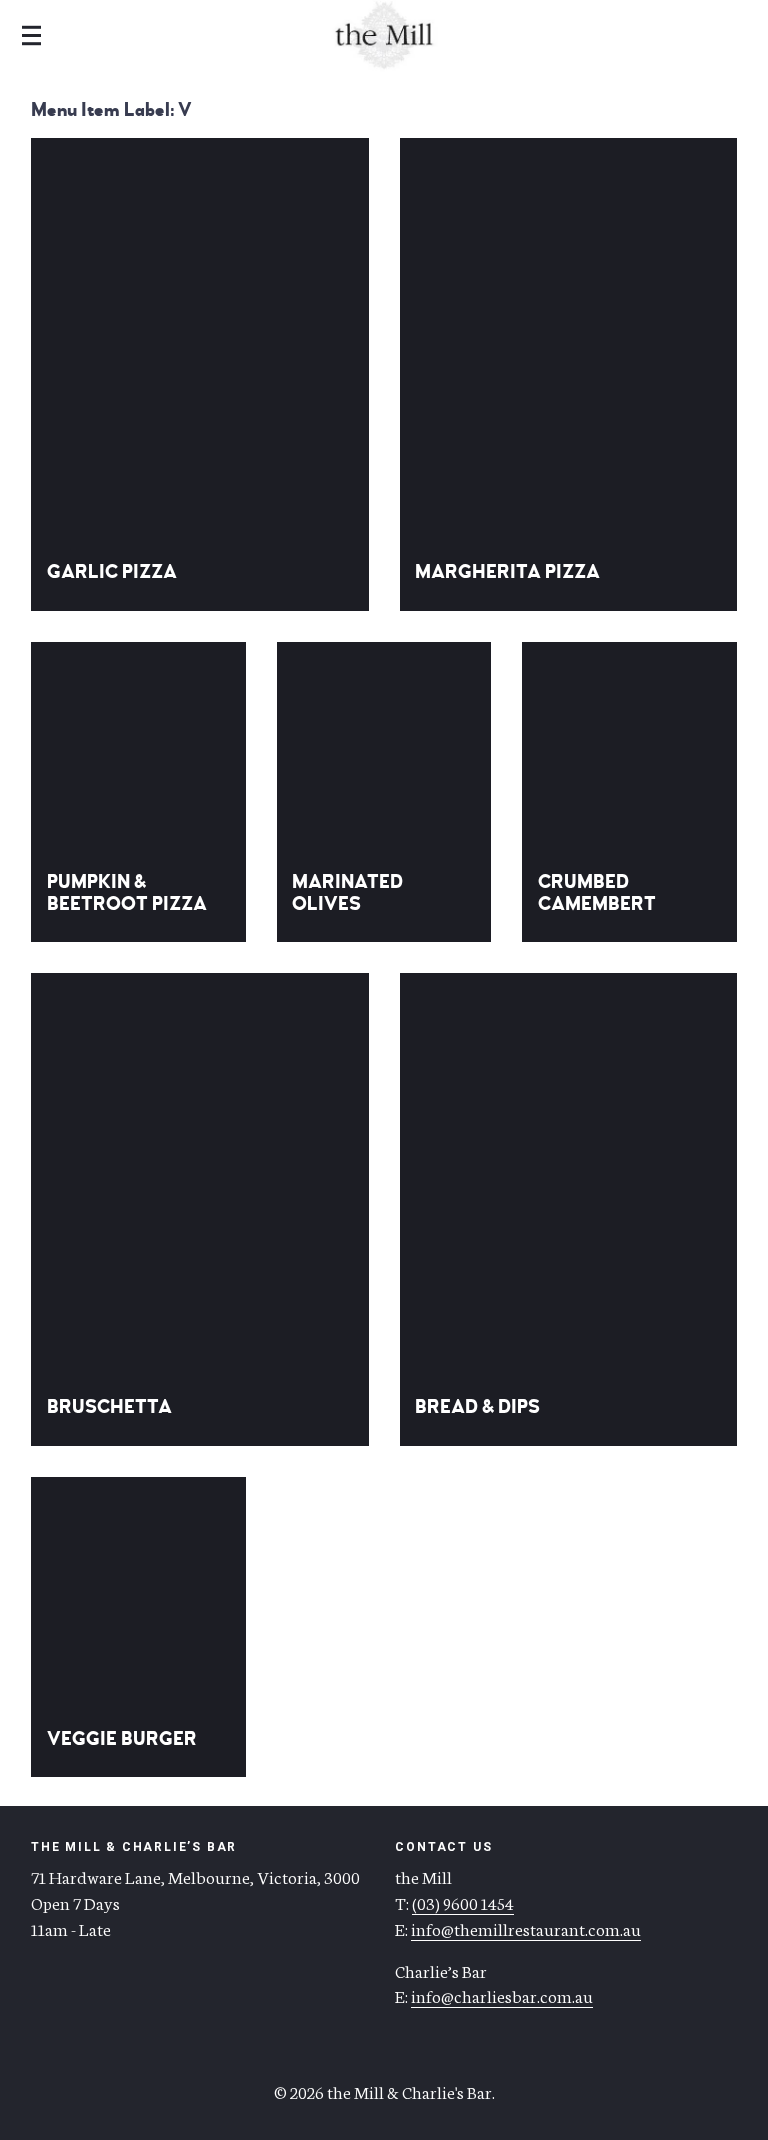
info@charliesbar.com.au (502, 1995)
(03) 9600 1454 (463, 1902)
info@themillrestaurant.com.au (526, 1928)
